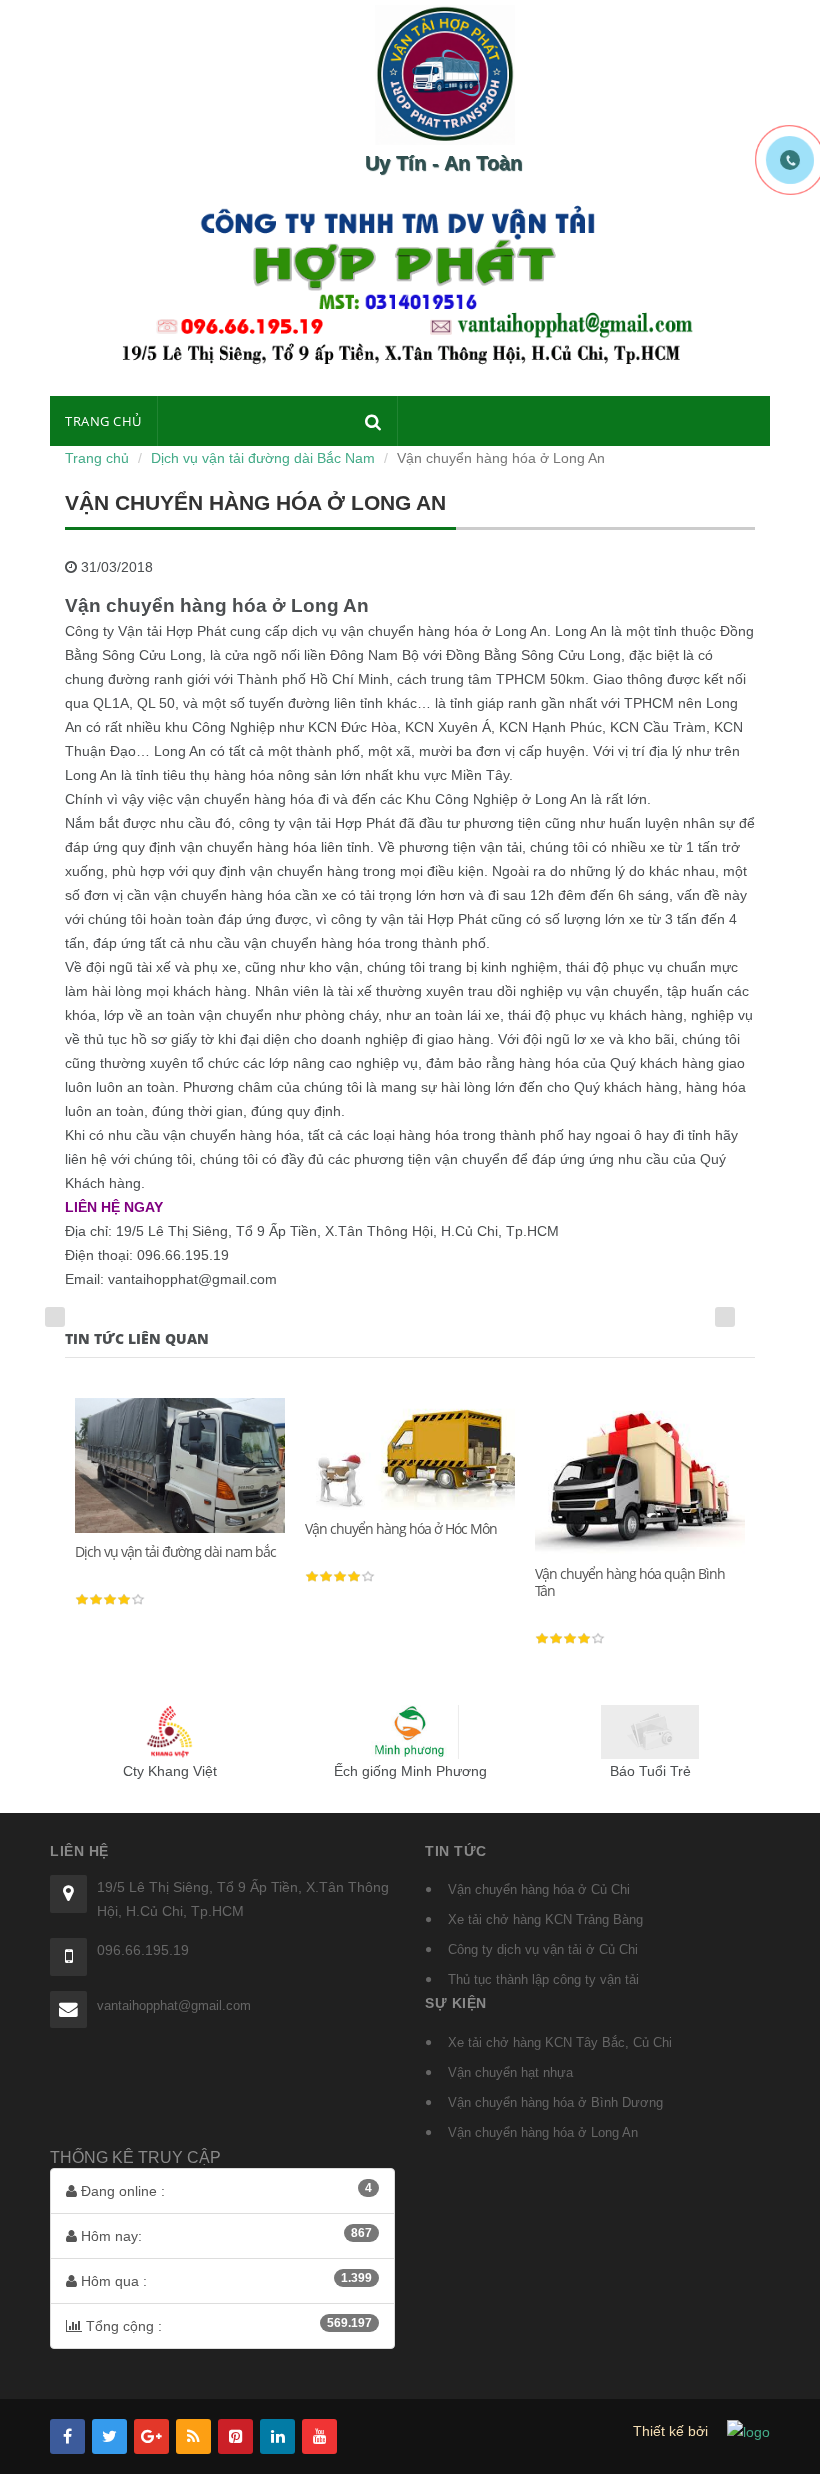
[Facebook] (67, 2436)
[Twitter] (109, 2436)
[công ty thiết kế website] (748, 2431)
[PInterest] (235, 2436)
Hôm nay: (224, 2235)
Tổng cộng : (227, 2325)
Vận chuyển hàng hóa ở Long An (543, 2132)
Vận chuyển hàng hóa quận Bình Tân (630, 1582)
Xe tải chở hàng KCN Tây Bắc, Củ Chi (560, 2042)
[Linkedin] (277, 2436)
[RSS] (193, 2436)
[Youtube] (319, 2436)
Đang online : (224, 2190)
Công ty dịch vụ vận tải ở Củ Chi (543, 1949)
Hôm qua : (224, 2280)
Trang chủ (103, 421)
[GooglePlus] (151, 2436)
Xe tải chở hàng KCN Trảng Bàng (545, 1919)
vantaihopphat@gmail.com (174, 2005)
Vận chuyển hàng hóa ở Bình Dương (555, 2102)
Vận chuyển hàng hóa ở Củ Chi (539, 1889)
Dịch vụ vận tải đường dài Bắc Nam (263, 458)
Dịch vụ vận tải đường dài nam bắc (175, 1551)
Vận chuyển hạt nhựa (510, 2072)
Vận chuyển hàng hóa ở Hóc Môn (401, 1528)
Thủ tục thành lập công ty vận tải (543, 1979)
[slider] (110, 1600)
